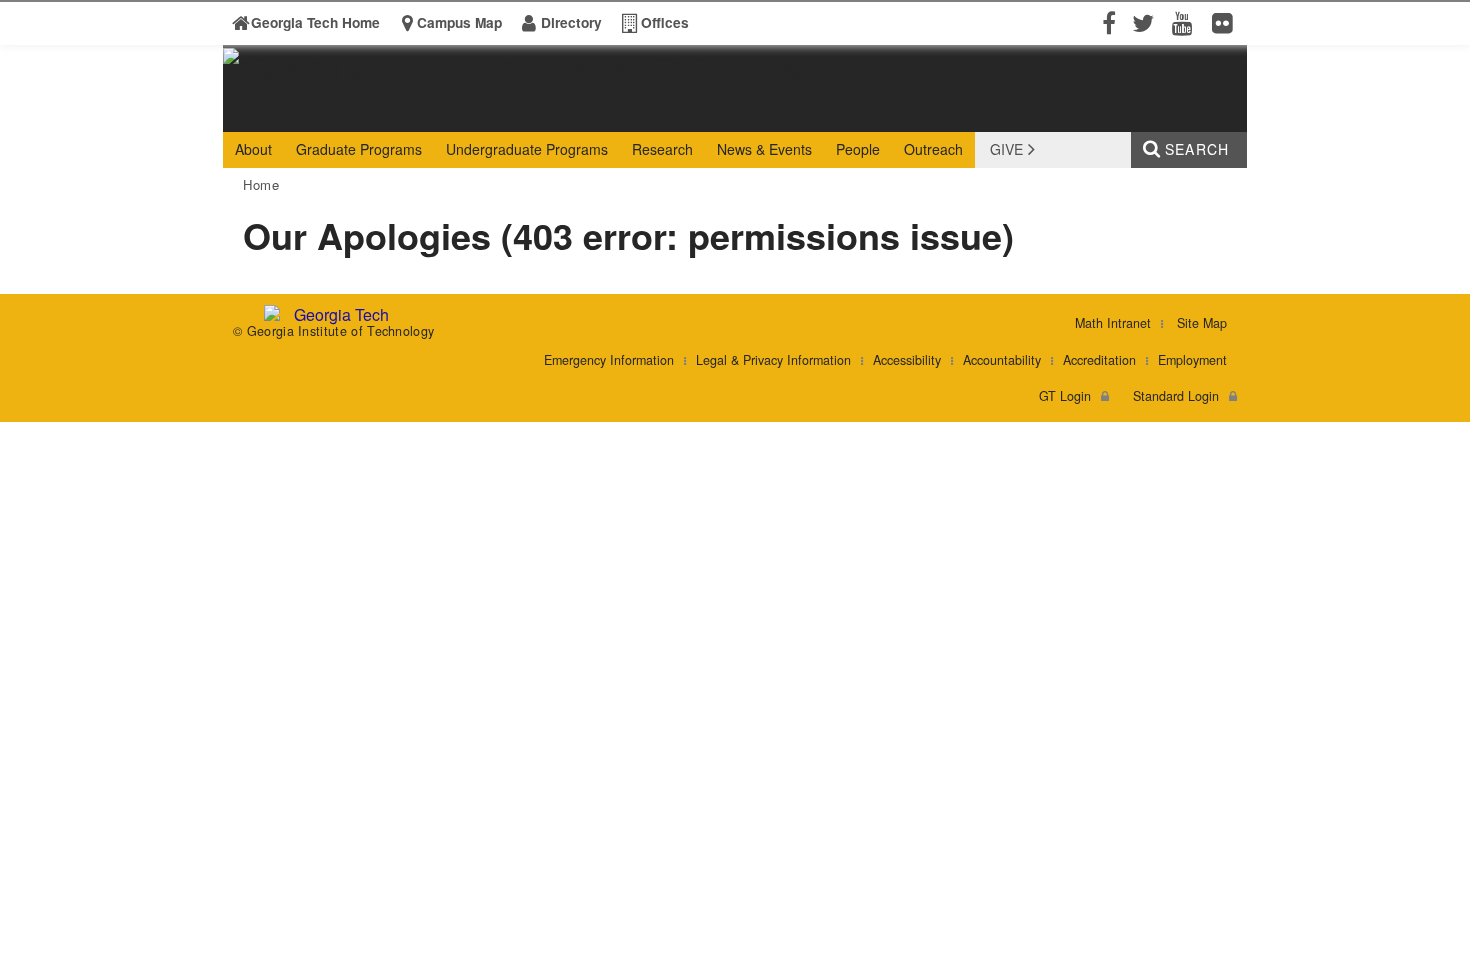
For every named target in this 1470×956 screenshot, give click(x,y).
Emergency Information (609, 360)
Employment (1192, 360)
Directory (571, 22)
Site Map (1202, 323)
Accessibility (907, 360)
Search (1197, 149)
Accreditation (1099, 360)
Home (261, 184)
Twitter (1147, 22)
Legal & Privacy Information (773, 360)
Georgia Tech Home (315, 22)
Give (1006, 149)
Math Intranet (1113, 323)
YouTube (1187, 22)
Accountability (1002, 360)
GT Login (1065, 396)
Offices (665, 22)
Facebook (1107, 22)
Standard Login (1176, 396)
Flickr (1227, 22)
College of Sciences (536, 113)
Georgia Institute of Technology (300, 113)
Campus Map (459, 22)
